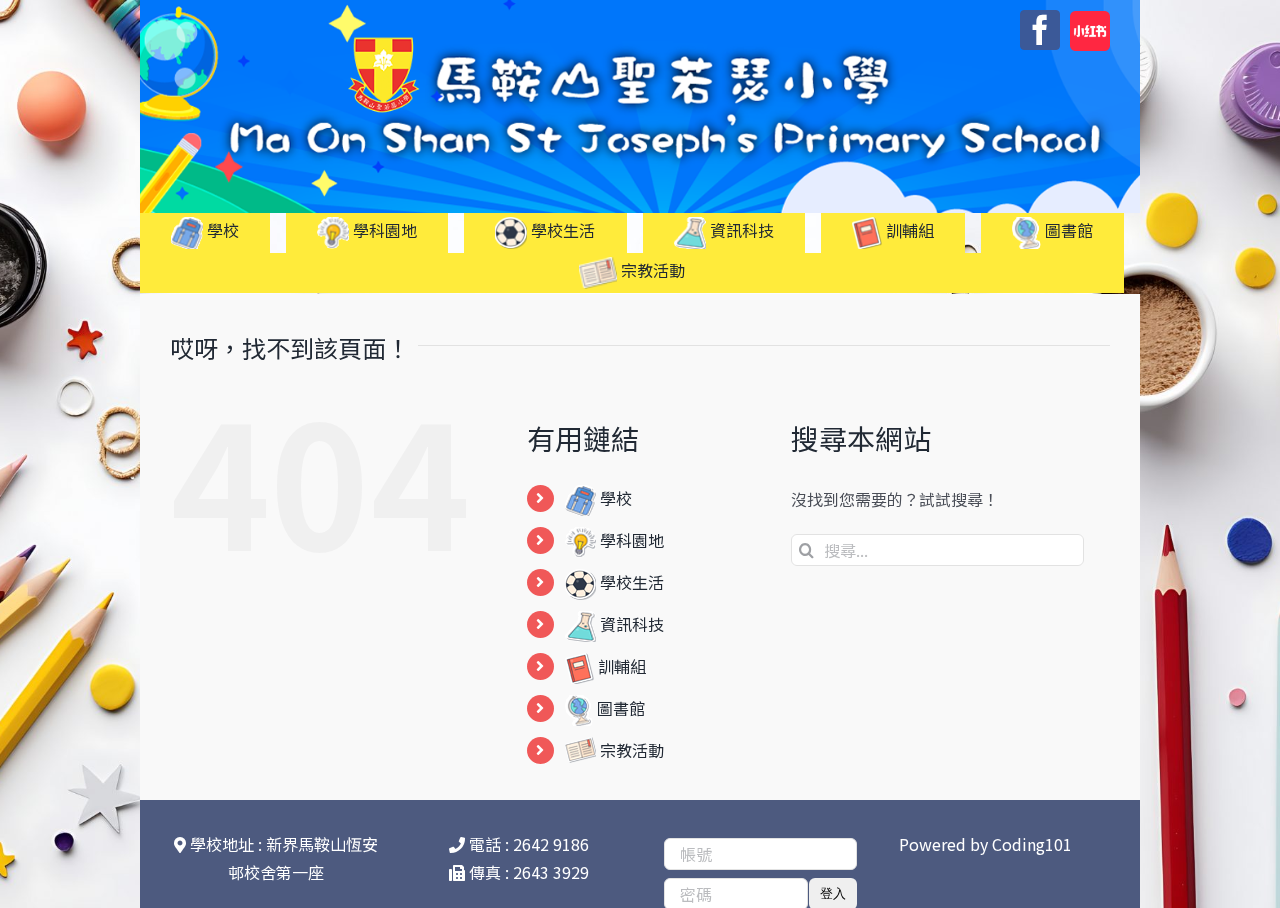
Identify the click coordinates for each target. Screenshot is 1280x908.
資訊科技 (630, 624)
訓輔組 (620, 666)
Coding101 (1032, 844)
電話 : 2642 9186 (527, 844)
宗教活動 (630, 750)
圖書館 (619, 708)
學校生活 (630, 582)
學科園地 (630, 540)
